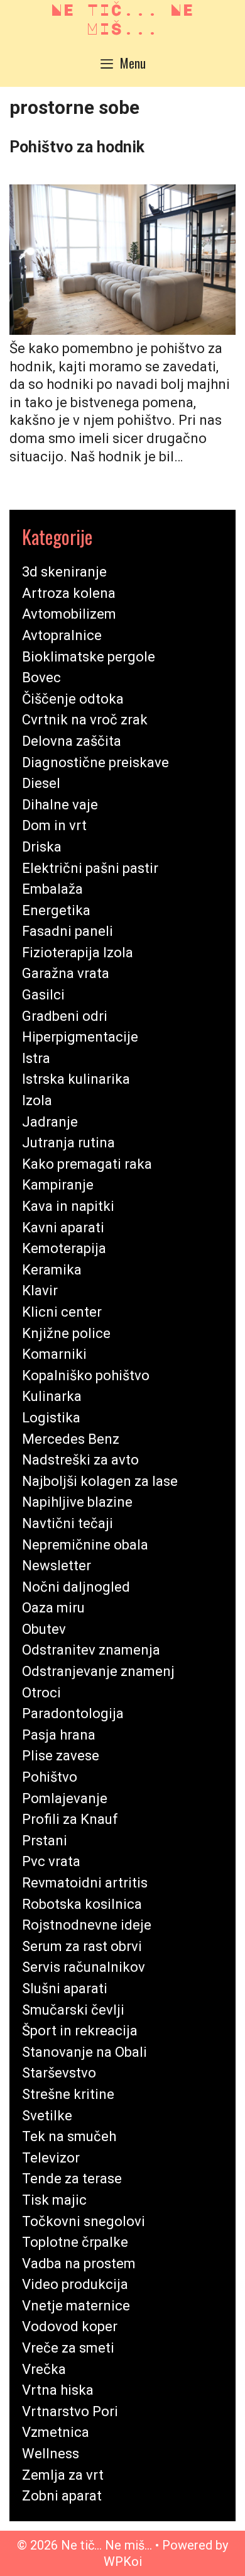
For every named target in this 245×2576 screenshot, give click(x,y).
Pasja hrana (59, 1735)
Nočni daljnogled (76, 1587)
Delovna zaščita (72, 741)
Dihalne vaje (60, 805)
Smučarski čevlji (73, 2010)
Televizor (51, 2158)
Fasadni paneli (68, 931)
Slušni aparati (65, 1988)
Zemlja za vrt (63, 2475)
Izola (37, 1100)
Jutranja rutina (68, 1143)
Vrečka (44, 2369)
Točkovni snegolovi (84, 2221)
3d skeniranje (64, 572)
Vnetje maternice (76, 2306)
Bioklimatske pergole (89, 657)
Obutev (44, 1629)
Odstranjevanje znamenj (98, 1671)
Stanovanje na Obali (84, 2052)
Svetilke (47, 2116)
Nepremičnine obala (85, 1545)
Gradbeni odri (65, 1016)
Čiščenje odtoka (73, 699)
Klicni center (62, 1312)
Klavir (40, 1291)
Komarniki (54, 1354)
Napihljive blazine (77, 1502)
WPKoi (123, 2562)
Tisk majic (54, 2200)
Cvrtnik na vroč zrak (85, 720)
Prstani (45, 1841)
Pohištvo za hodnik (77, 147)
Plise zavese (61, 1756)
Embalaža (52, 889)
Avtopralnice (62, 635)
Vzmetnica (56, 2432)
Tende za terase (72, 2179)
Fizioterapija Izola (78, 953)
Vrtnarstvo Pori (70, 2411)
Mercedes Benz (71, 1439)
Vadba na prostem (79, 2264)
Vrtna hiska (58, 2390)
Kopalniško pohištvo (86, 1375)
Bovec (41, 678)
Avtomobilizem (69, 614)
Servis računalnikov (84, 1967)
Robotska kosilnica (82, 1904)
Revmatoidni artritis (85, 1883)
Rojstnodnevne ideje (87, 1925)
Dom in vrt (54, 825)
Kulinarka (52, 1396)
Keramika (52, 1270)
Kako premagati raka (87, 1164)
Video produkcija (75, 2284)
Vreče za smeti (68, 2348)
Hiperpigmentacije (80, 1037)
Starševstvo (59, 2073)
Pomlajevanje (65, 1798)
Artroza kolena (69, 593)
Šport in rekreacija (80, 2031)
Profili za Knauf (70, 1819)
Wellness (51, 2454)
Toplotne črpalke (75, 2242)
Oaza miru (53, 1608)
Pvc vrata (51, 1861)
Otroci (41, 1693)
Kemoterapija (64, 1248)
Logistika (51, 1418)
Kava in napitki (68, 1206)
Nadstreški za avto (80, 1460)
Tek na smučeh (69, 2136)
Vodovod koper (70, 2326)
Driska (42, 847)
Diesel (41, 783)
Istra (36, 1058)
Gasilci (43, 995)
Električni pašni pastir (90, 868)
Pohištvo (50, 1777)
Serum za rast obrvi (82, 1946)
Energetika (56, 910)
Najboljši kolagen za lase (100, 1481)
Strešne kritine (68, 2094)
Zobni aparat (62, 2496)
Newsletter (57, 1566)
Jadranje (50, 1122)
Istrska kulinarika (76, 1079)
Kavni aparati (63, 1228)
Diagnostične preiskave (95, 762)
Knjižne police (66, 1333)
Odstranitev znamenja (91, 1650)
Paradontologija (73, 1713)
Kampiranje (58, 1185)
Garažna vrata (66, 973)
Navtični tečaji (68, 1523)
